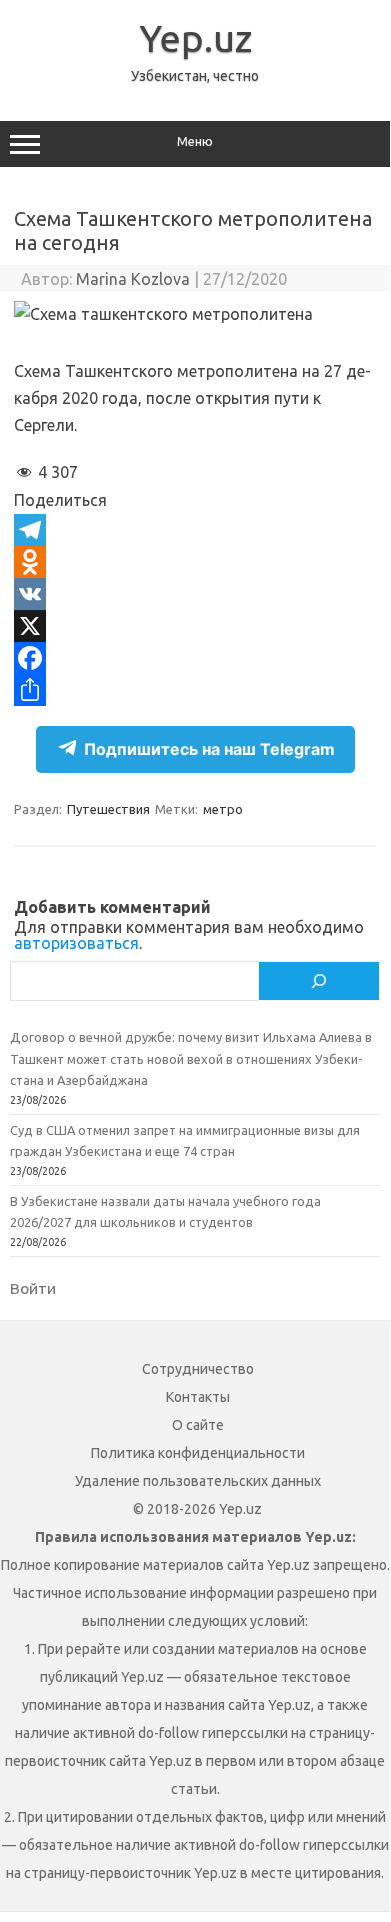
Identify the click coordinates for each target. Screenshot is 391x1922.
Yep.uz (195, 38)
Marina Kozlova (133, 279)
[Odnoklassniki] (195, 562)
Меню (195, 141)
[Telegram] (195, 530)
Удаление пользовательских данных (198, 1481)
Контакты (198, 1397)
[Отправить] (195, 690)
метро (223, 809)
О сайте (198, 1425)
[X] (195, 626)
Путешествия (108, 809)
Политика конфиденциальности (198, 1453)
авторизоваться (76, 943)
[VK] (195, 594)
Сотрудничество (198, 1369)
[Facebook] (195, 658)
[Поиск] (319, 981)
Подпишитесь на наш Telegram (209, 749)
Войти (33, 1288)
